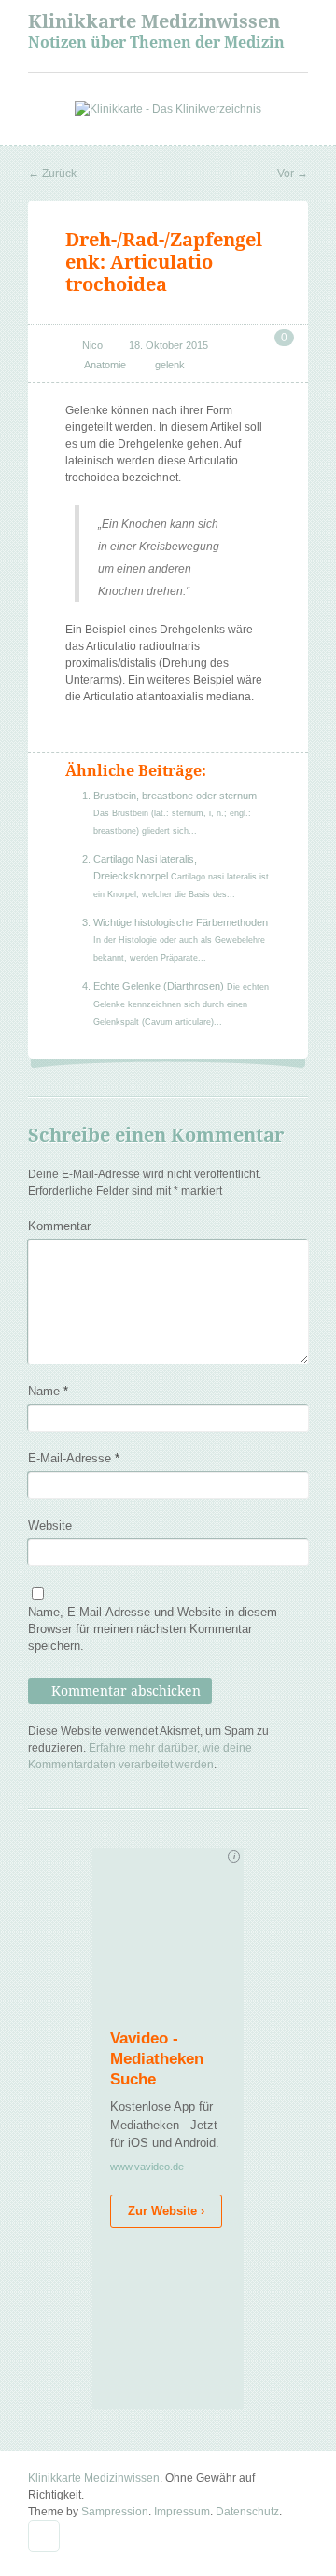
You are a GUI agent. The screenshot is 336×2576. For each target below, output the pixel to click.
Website (50, 1525)
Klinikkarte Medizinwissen (154, 21)
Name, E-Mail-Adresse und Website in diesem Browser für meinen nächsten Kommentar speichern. (153, 1629)
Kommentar (59, 1226)
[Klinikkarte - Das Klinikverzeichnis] (168, 109)
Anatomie (105, 365)
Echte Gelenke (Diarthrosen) (160, 986)
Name (48, 1391)
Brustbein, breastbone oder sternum (175, 796)
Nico (92, 345)
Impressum (182, 2512)
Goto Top (44, 2536)
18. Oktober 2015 (168, 345)
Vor (293, 173)
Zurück (52, 173)
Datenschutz (247, 2512)
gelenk (170, 365)
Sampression (115, 2512)
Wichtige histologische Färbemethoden (181, 922)
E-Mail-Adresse (74, 1458)
